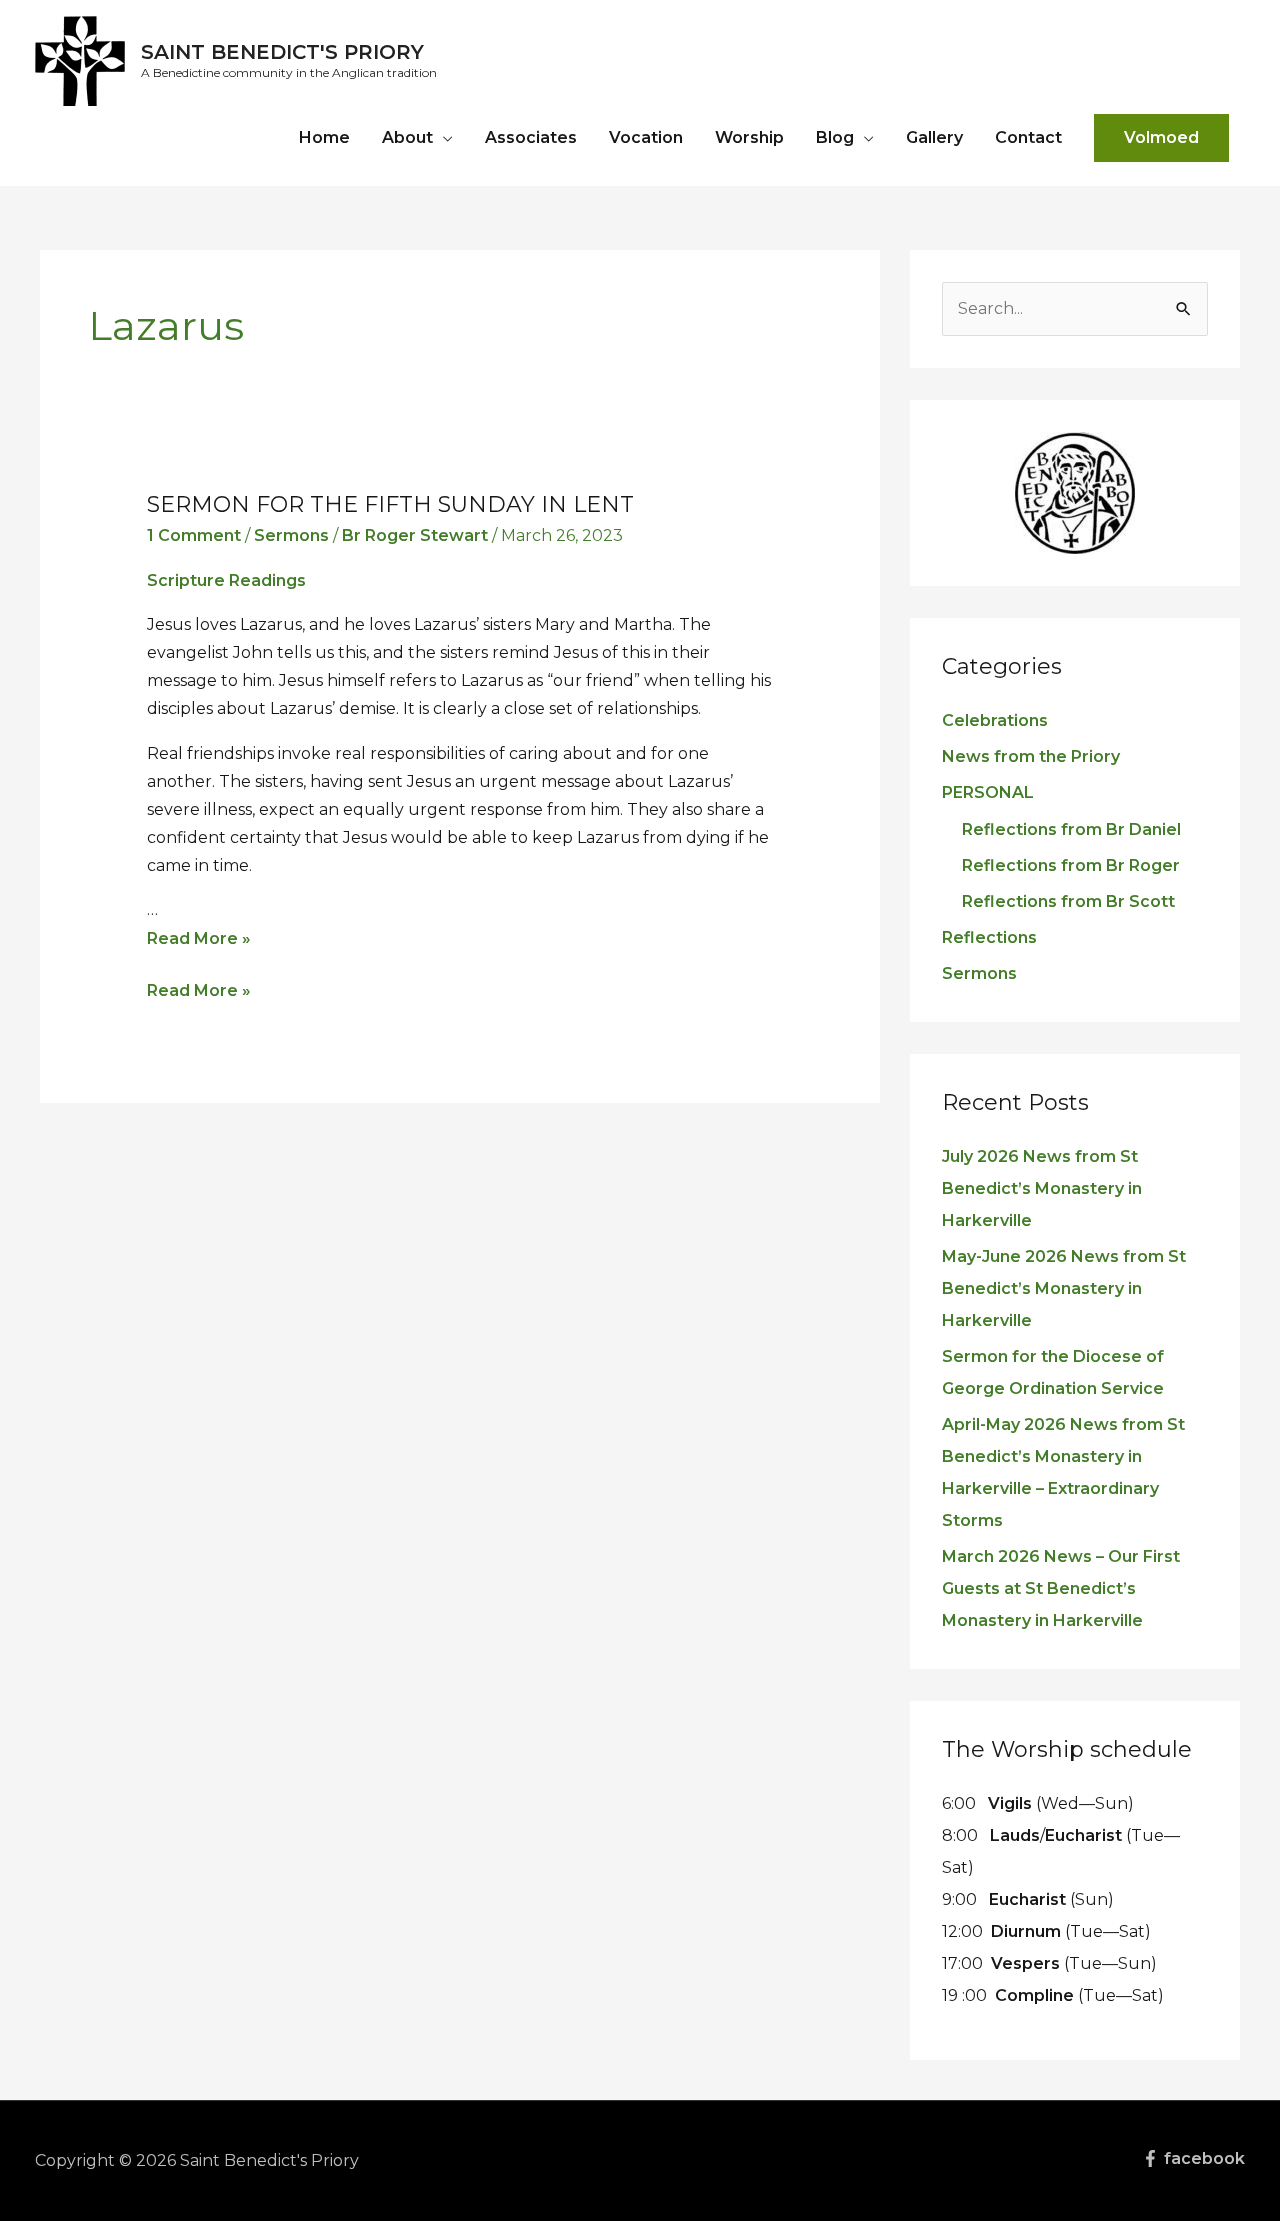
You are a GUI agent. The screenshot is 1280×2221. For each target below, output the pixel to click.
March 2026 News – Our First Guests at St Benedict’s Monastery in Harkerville (1061, 1588)
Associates (531, 137)
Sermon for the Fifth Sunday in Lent (390, 504)
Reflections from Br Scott (1068, 901)
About (407, 137)
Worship (749, 137)
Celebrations (995, 720)
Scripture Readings (226, 580)
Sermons (291, 535)
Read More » (199, 938)
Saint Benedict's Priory (282, 52)
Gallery (934, 137)
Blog (835, 137)
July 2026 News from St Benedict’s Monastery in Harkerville (1042, 1188)
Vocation (646, 137)
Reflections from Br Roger (1071, 865)
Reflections (989, 937)
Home (324, 137)
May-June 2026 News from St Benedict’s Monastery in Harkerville (1064, 1288)
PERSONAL (988, 792)
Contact (1028, 137)
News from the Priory (1031, 756)
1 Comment (194, 535)
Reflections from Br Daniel (1071, 829)
